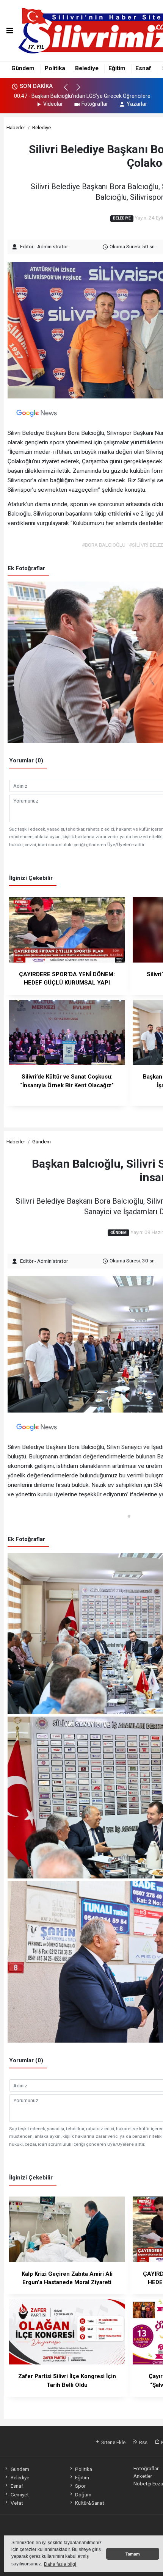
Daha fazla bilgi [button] (60, 2564)
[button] (69, 91)
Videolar (53, 104)
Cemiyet (20, 2494)
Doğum (83, 2494)
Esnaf (143, 68)
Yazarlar (137, 104)
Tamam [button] (133, 2554)
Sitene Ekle (113, 2442)
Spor (80, 2486)
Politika (55, 68)
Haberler (16, 127)
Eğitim (117, 68)
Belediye (87, 68)
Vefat (17, 2503)
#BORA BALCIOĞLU (104, 545)
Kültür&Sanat (90, 2503)
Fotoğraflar (95, 104)
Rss (143, 2442)
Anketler (143, 2476)
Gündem (23, 68)
